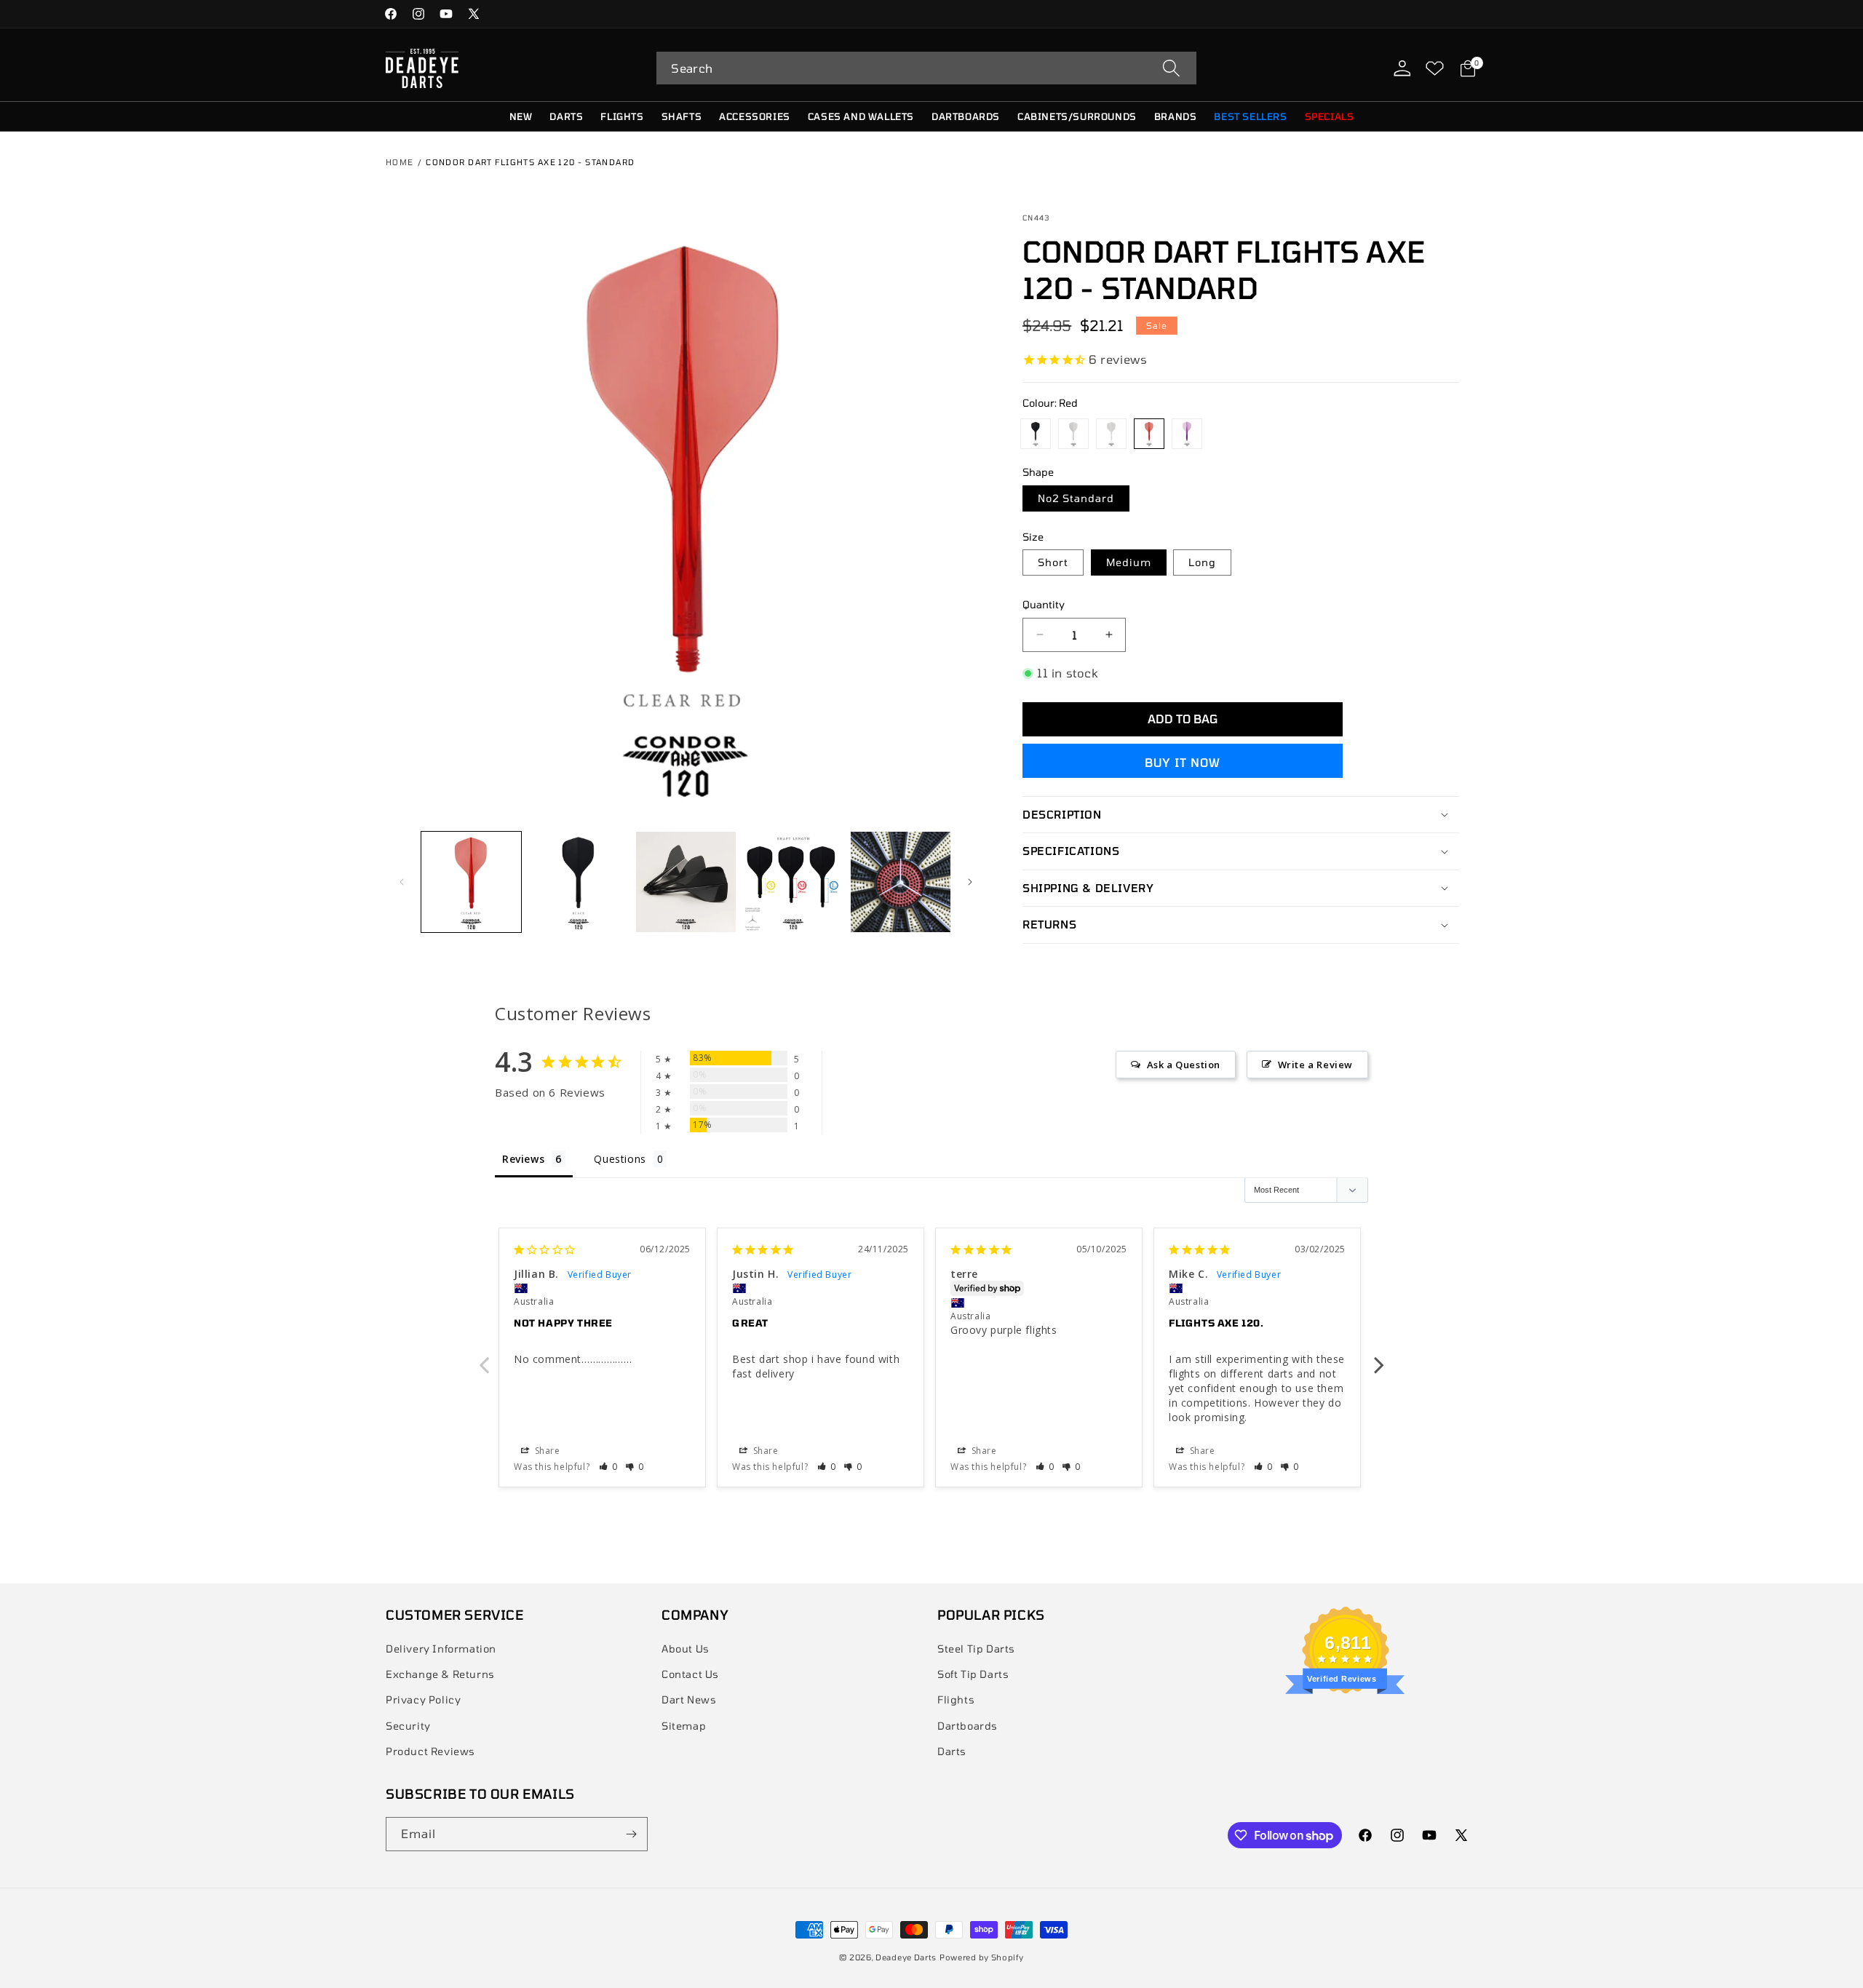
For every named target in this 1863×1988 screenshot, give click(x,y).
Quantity (1044, 604)
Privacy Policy (423, 1699)
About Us (686, 1649)
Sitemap (684, 1726)
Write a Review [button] (1315, 1065)
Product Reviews (430, 1751)
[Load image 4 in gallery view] (793, 882)
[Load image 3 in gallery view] (686, 882)
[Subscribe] (631, 1834)
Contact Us (690, 1674)
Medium (1129, 562)
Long (1202, 562)
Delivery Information (441, 1649)
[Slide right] (970, 882)
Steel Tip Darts (976, 1649)
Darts (952, 1751)
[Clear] (1111, 434)
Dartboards (968, 1726)
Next (1379, 1357)
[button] (926, 68)
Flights (956, 1699)
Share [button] (546, 1451)
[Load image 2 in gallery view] (471, 882)
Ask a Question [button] (1184, 1065)
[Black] (1036, 434)
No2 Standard (1076, 498)
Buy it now (1183, 762)
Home (400, 162)
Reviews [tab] (523, 1159)
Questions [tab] (620, 1159)
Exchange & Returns (440, 1674)
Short (1053, 562)
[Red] (1149, 434)
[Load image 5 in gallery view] (901, 882)
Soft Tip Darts (973, 1674)
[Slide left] (402, 882)
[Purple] (1187, 434)
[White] (1073, 434)
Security (408, 1726)
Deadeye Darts (906, 1957)
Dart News (689, 1699)
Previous (484, 1357)
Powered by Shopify (982, 1957)
